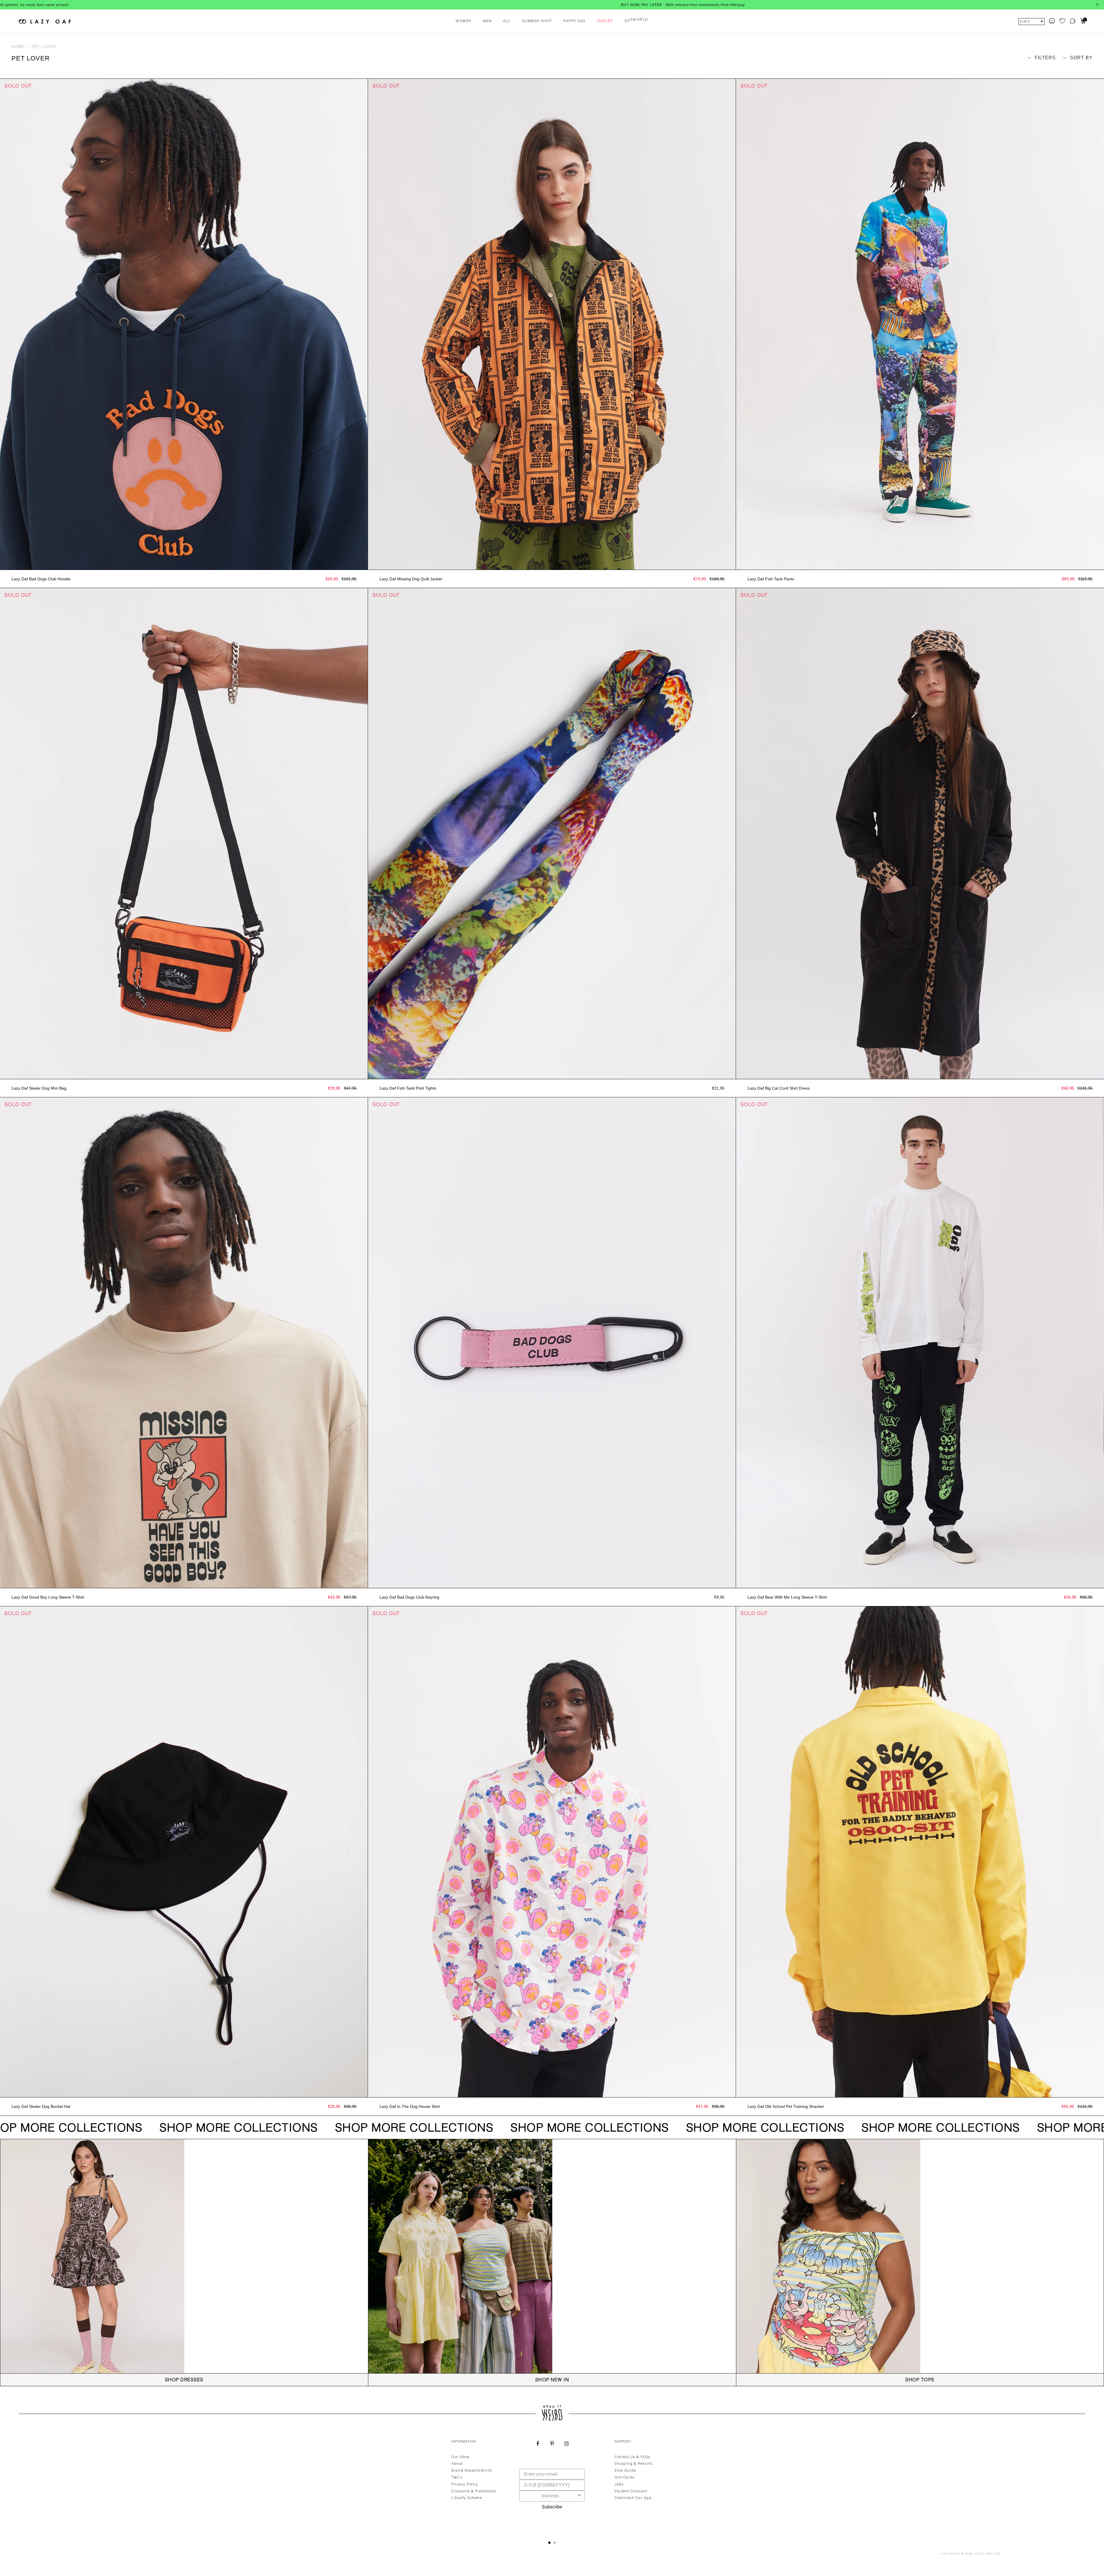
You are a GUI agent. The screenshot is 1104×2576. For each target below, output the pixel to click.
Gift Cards (624, 2478)
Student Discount (631, 2491)
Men (487, 21)
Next (365, 324)
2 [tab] (555, 2543)
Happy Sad (574, 21)
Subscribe (552, 2507)
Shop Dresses (184, 2380)
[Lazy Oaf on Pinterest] (552, 2444)
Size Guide (625, 2471)
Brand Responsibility (472, 2471)
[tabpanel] (552, 2483)
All (507, 21)
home (18, 47)
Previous (3, 324)
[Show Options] (579, 2496)
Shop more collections (234, 2129)
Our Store (460, 2457)
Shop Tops (920, 2380)
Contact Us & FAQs (632, 2457)
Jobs (619, 2485)
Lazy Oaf (984, 2554)
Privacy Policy (465, 2485)
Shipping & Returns (634, 2464)
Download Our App (633, 2498)
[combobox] (550, 2496)
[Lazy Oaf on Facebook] (538, 2444)
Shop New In (552, 2380)
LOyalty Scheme (467, 2498)
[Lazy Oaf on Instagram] (566, 2444)
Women (464, 21)
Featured (1075, 68)
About (457, 2464)
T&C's (457, 2478)
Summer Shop (537, 21)
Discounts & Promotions (474, 2491)
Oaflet (605, 21)
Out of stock (184, 564)
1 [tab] (549, 2543)
